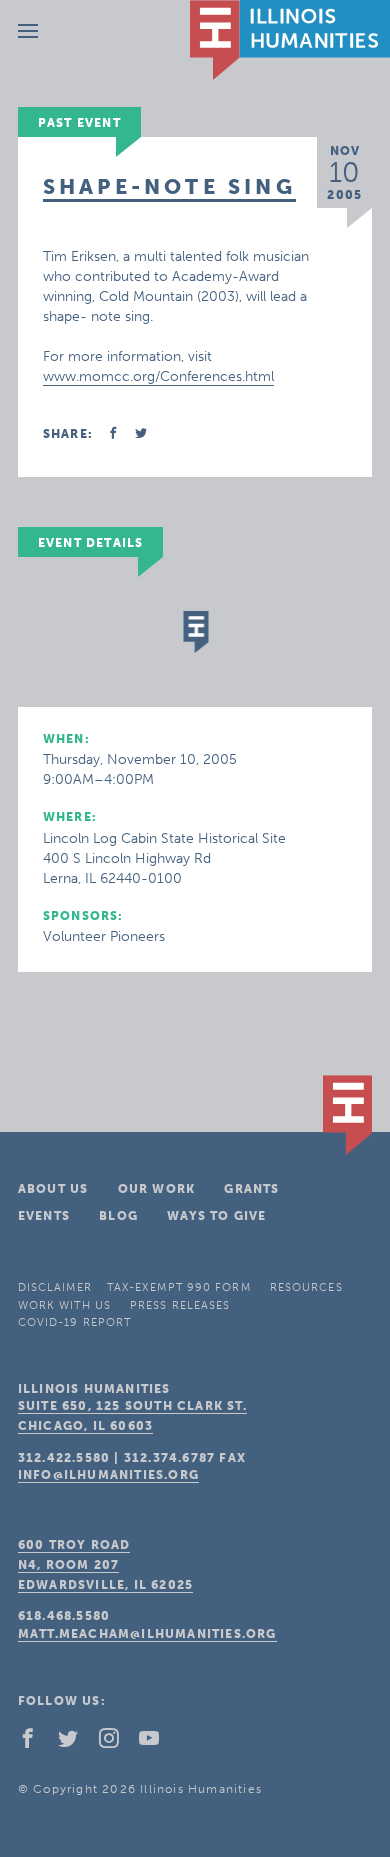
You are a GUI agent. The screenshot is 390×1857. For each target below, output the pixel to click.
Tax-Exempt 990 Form (179, 1287)
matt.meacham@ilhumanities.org (147, 1634)
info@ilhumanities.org (108, 1475)
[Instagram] (117, 1743)
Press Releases (180, 1305)
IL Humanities (290, 40)
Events (44, 1216)
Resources (306, 1287)
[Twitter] (76, 1743)
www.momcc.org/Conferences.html (158, 376)
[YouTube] (157, 1743)
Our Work (157, 1189)
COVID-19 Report (75, 1322)
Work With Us (64, 1305)
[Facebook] (36, 1743)
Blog (118, 1216)
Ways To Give (216, 1216)
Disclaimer (55, 1287)
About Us (53, 1189)
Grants (251, 1189)
